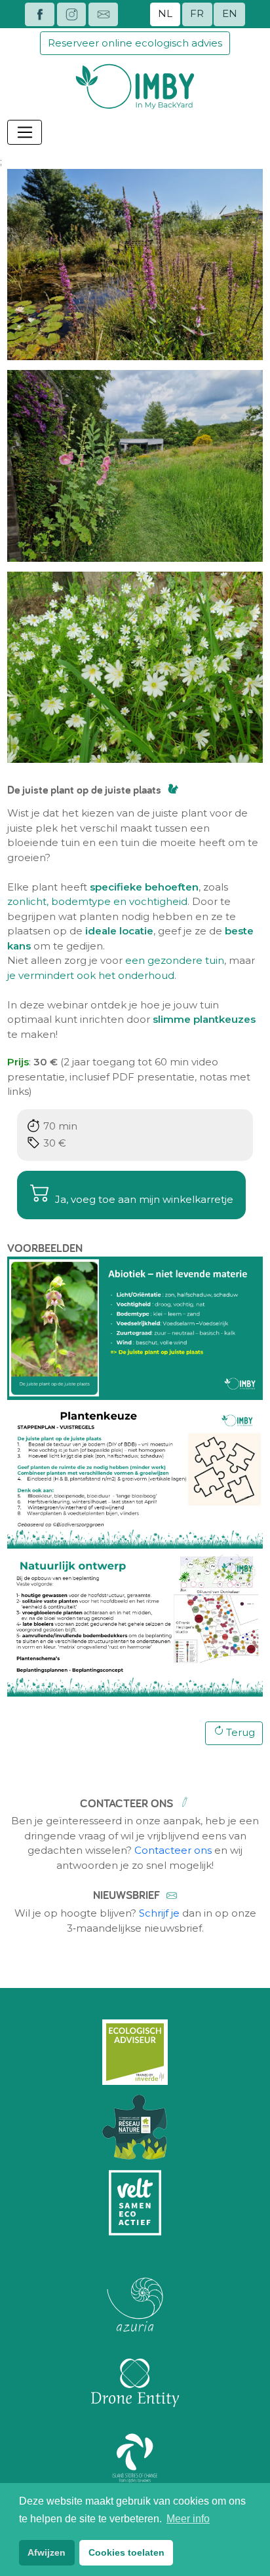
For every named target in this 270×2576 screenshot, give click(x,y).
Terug (241, 1732)
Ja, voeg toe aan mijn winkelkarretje (143, 1199)
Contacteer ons (173, 1850)
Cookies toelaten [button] (126, 2552)
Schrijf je (159, 1913)
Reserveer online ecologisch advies (135, 43)
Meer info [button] (188, 2519)
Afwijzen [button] (47, 2552)
